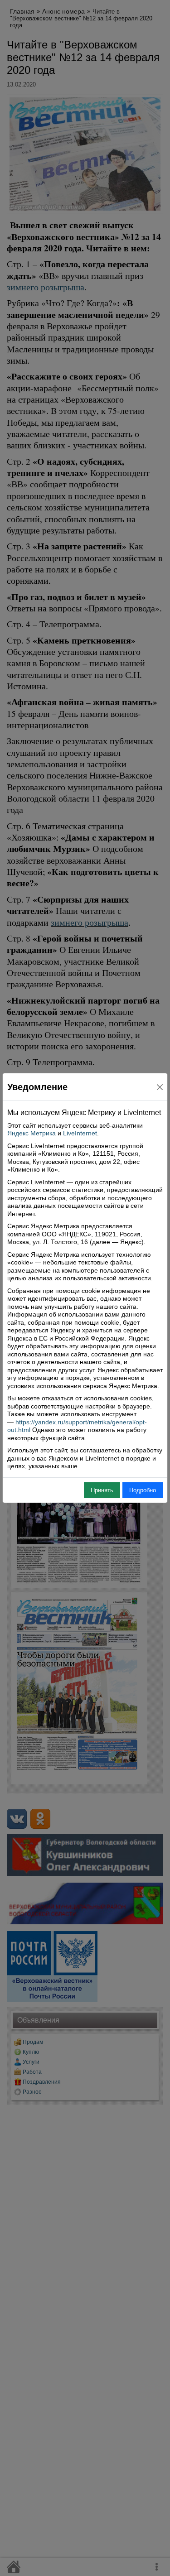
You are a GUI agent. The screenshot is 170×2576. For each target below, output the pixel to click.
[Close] (160, 1087)
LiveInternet (80, 1133)
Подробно (143, 1490)
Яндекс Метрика (32, 1133)
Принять (102, 1490)
